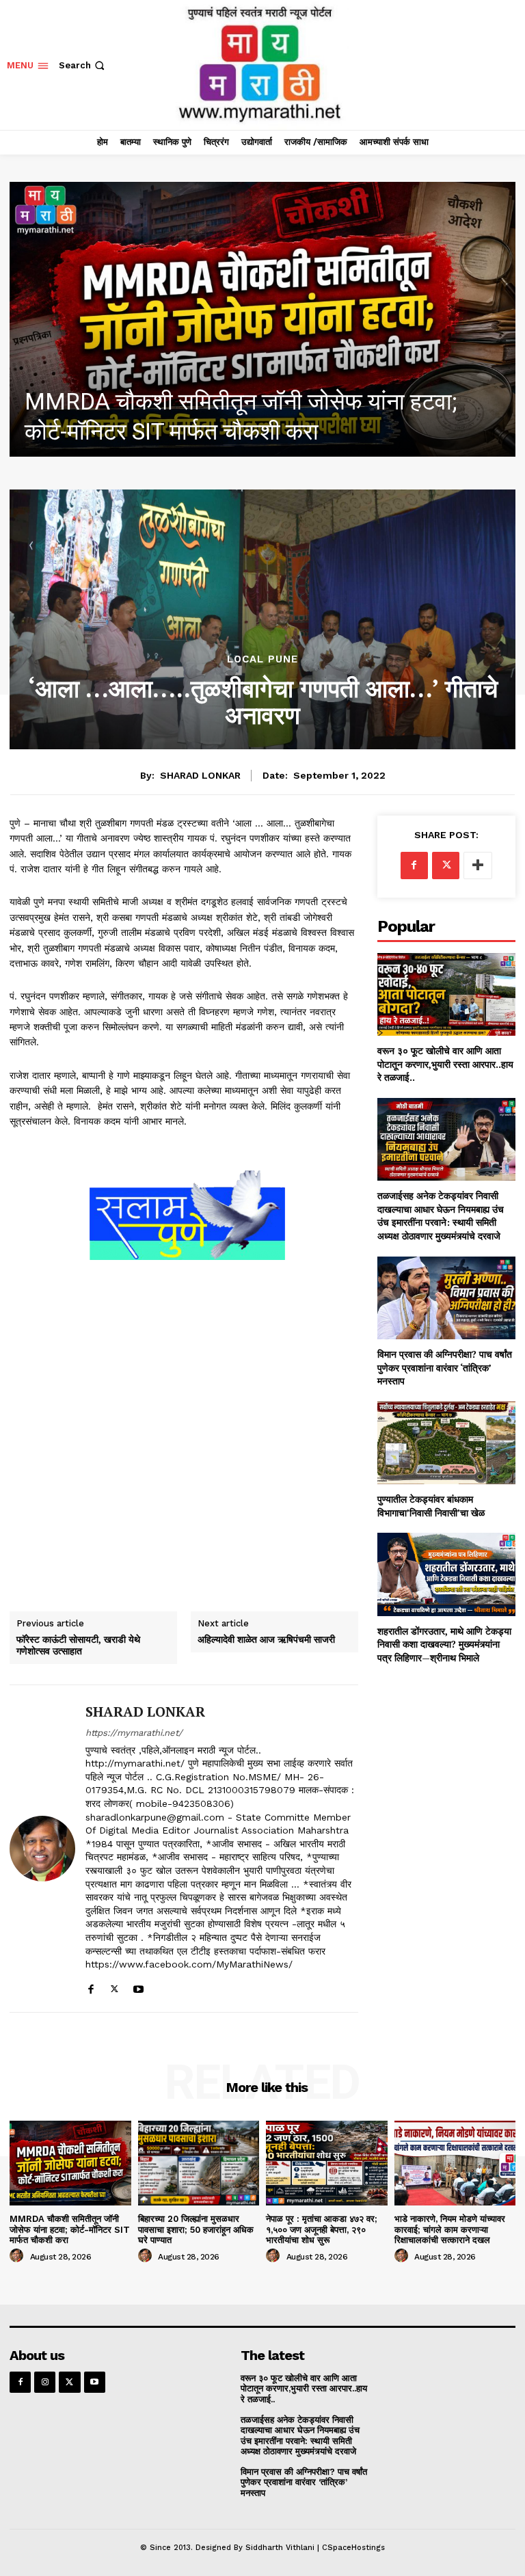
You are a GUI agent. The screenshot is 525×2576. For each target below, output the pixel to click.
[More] (478, 866)
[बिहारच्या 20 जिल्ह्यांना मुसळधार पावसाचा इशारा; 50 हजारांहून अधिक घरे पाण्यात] (262, 319)
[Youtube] (138, 1986)
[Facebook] (91, 1986)
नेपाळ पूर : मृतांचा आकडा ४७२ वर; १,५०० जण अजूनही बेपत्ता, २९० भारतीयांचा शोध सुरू (322, 2229)
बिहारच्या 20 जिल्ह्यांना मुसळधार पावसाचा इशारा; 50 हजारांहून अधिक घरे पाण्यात (196, 2229)
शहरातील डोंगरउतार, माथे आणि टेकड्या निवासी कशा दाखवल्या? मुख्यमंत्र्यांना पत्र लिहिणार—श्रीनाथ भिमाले (444, 1644)
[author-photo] (18, 2256)
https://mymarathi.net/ (134, 1733)
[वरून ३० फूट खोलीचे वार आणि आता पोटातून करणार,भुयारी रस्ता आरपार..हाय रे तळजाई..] (446, 994)
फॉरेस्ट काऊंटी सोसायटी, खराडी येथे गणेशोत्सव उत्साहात (78, 1646)
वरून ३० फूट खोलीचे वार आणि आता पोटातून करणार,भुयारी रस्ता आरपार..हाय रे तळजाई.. (445, 1064)
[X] (115, 1986)
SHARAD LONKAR (200, 775)
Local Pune (262, 659)
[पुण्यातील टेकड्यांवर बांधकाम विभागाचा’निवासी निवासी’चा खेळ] (446, 1443)
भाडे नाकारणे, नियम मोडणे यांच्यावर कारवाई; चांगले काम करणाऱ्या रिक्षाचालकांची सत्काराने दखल (450, 2229)
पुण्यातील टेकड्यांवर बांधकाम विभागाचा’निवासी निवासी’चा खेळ (431, 1506)
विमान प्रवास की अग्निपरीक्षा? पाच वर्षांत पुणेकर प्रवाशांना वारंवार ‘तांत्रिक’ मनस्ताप (445, 1367)
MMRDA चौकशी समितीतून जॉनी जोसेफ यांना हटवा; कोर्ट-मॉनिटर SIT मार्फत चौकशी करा (70, 2229)
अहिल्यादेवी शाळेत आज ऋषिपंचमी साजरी (266, 1640)
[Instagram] (45, 2382)
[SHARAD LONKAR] (42, 1849)
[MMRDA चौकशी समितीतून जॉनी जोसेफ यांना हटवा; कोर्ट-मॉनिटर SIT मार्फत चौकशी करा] (70, 2163)
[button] (83, 65)
